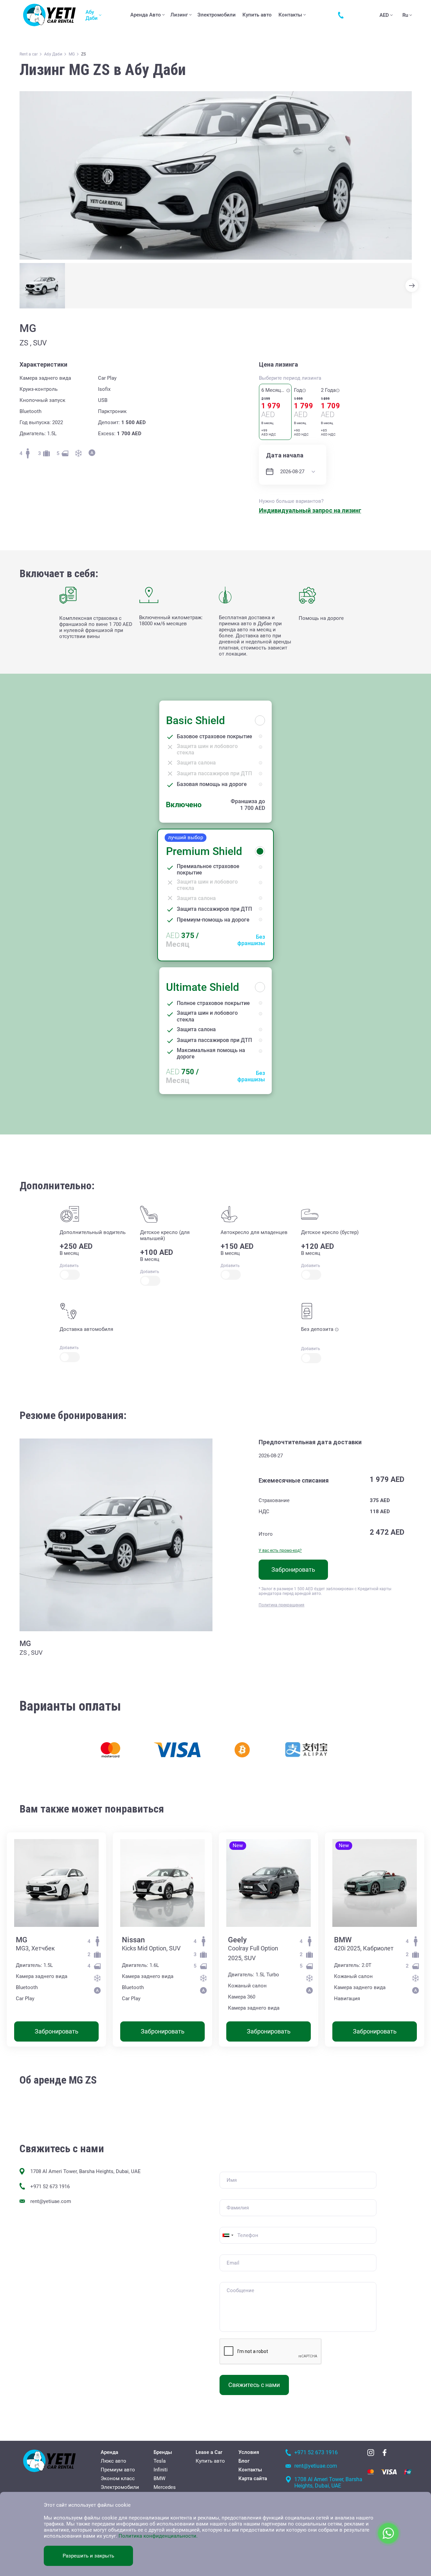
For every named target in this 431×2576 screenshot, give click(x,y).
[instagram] (371, 2453)
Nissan (133, 1940)
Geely (237, 1940)
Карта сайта (253, 2478)
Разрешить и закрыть (88, 2556)
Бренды (163, 2452)
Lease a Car (209, 2452)
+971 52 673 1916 (50, 2187)
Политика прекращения (281, 1605)
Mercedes (165, 2487)
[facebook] (385, 2453)
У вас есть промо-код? (280, 1551)
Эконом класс (118, 2478)
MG (22, 1940)
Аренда (109, 2452)
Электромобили (217, 15)
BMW (343, 1940)
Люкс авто (113, 2461)
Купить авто (257, 15)
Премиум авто (118, 2470)
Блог (244, 2461)
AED (384, 15)
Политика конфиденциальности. (158, 2536)
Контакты (290, 15)
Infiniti (161, 2470)
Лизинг (179, 15)
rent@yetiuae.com (51, 2201)
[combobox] (228, 2235)
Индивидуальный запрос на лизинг (310, 510)
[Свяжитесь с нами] (343, 15)
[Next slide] (412, 286)
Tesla (160, 2461)
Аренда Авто (146, 15)
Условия (249, 2452)
